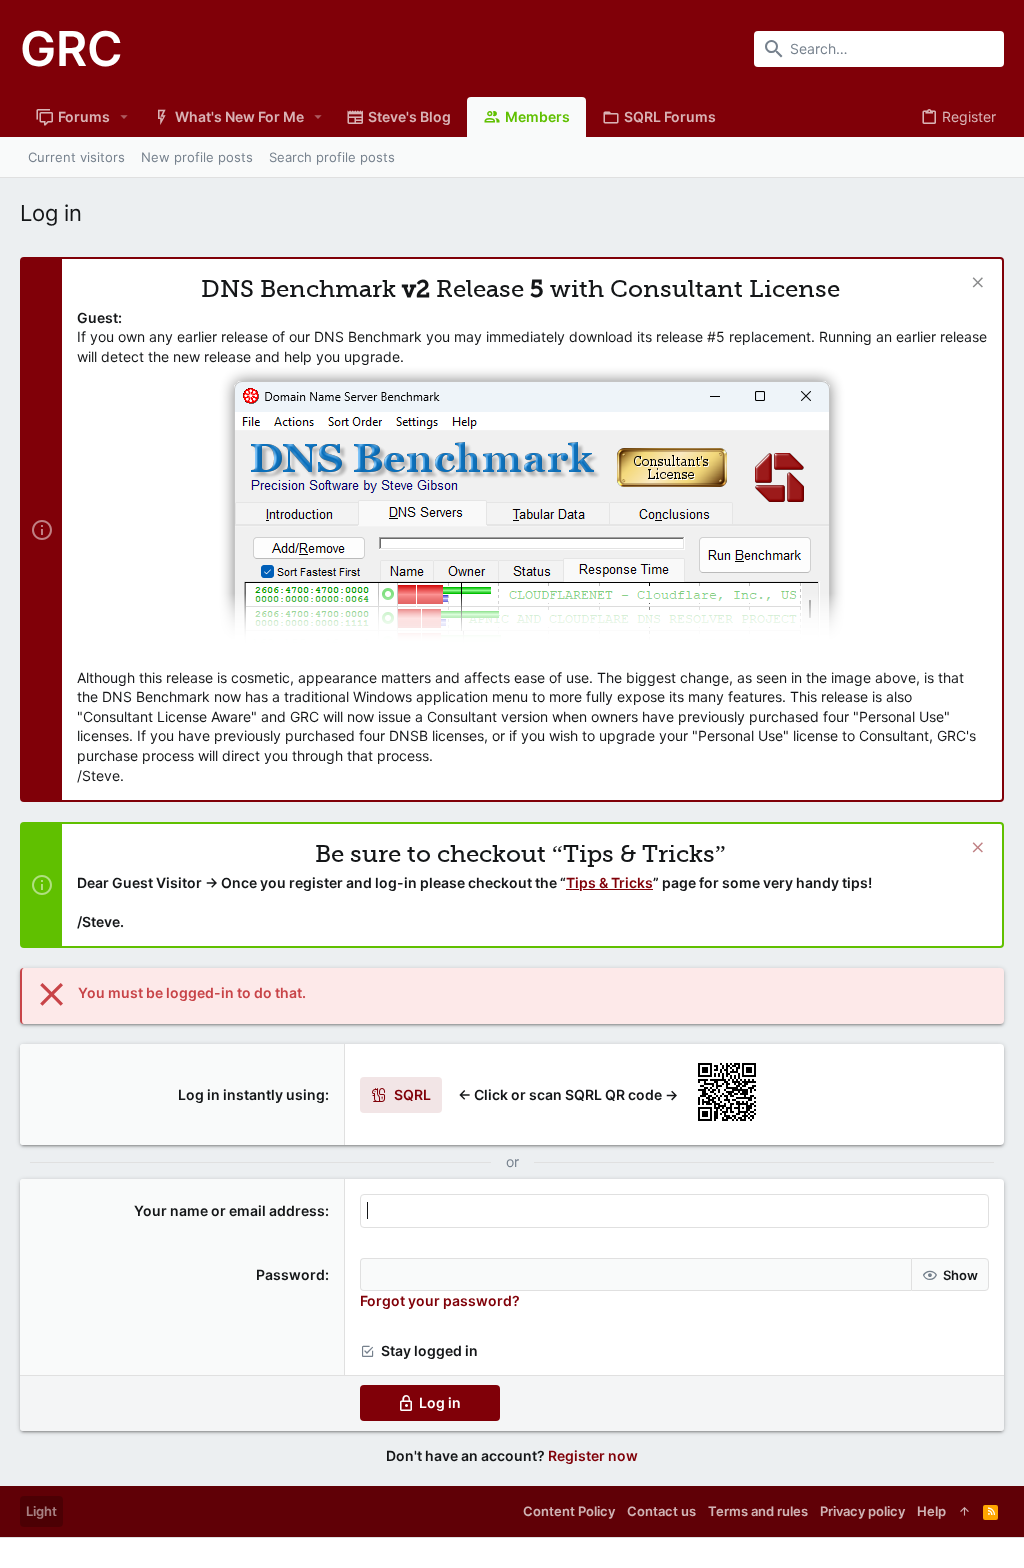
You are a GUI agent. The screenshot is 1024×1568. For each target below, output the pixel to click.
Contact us (661, 1511)
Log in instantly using (251, 1094)
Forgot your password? (440, 1300)
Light (41, 1511)
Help (931, 1511)
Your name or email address (229, 1210)
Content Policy (569, 1511)
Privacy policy (862, 1511)
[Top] (964, 1511)
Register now (593, 1455)
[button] (124, 117)
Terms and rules (758, 1511)
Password (290, 1274)
